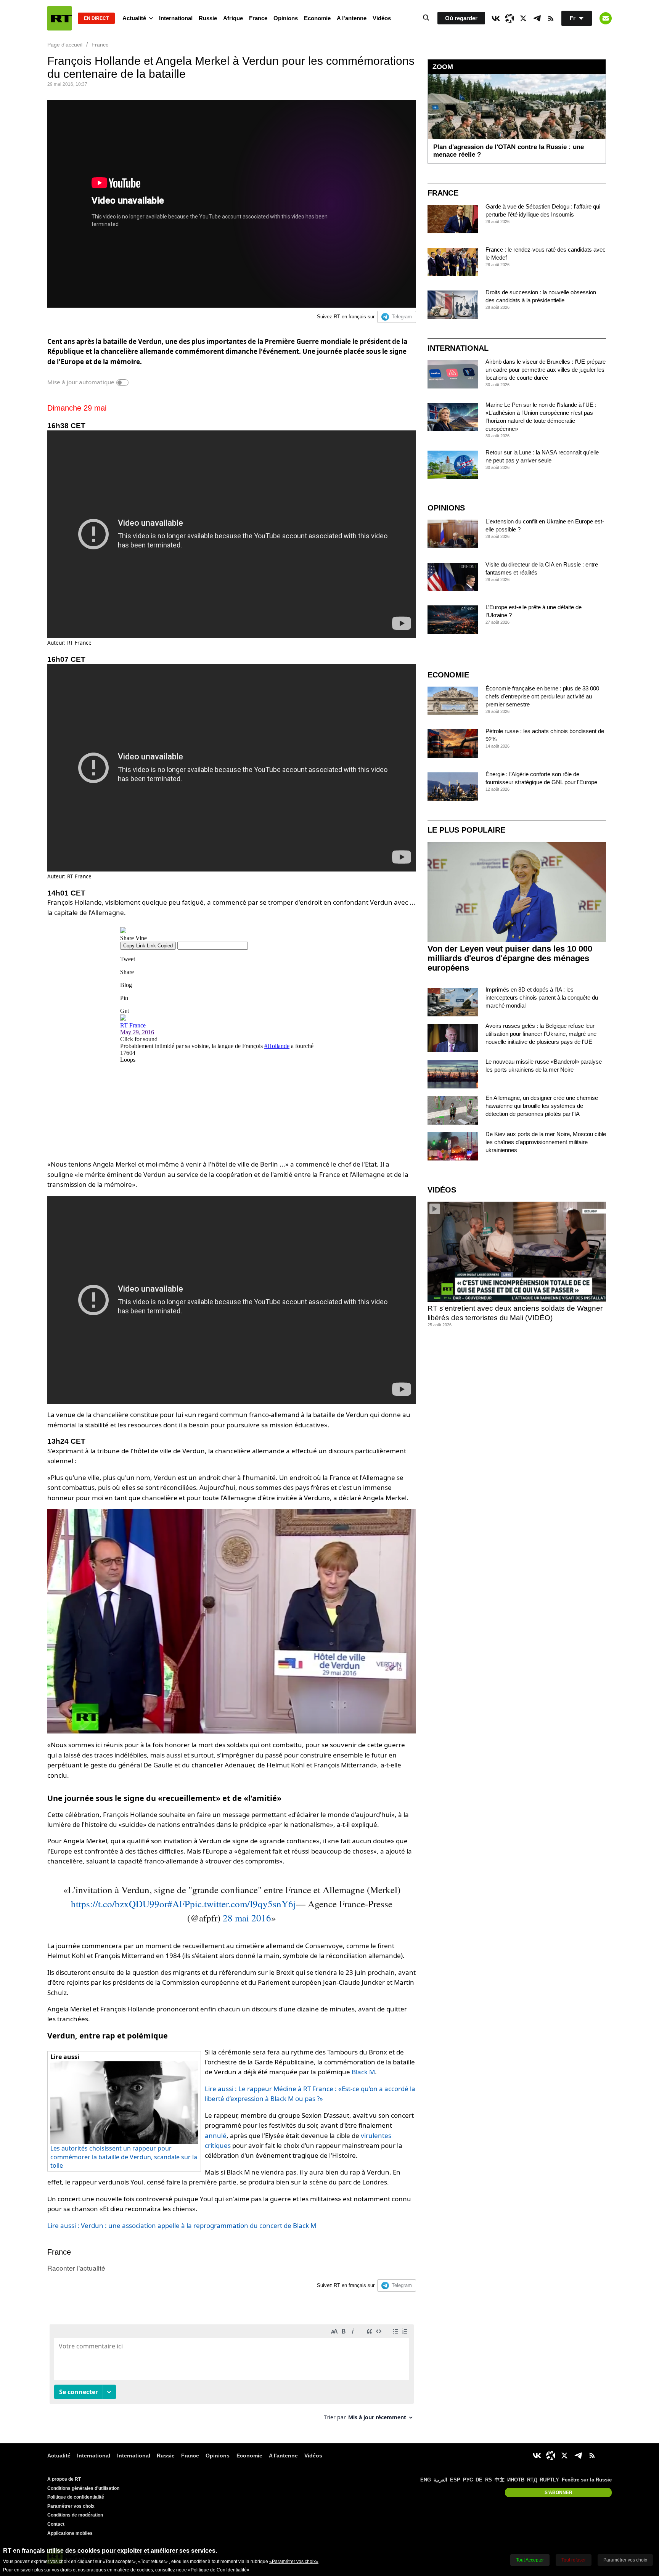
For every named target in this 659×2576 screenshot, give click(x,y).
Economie (317, 18)
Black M (363, 2072)
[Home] (59, 18)
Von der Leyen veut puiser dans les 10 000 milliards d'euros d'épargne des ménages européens (510, 958)
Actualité (134, 18)
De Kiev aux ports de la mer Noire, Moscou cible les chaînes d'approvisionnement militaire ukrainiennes (546, 1142)
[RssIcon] (551, 18)
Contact (56, 2524)
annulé (216, 2135)
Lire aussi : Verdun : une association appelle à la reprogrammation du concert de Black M (182, 2225)
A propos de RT (64, 2479)
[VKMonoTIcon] (496, 18)
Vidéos (382, 18)
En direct (96, 18)
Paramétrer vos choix (71, 2506)
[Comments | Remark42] (232, 2375)
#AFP (179, 1904)
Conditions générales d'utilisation (83, 2488)
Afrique (233, 18)
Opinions (286, 18)
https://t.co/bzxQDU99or (119, 1904)
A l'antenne (352, 18)
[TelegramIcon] (537, 18)
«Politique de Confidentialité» (219, 2570)
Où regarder (461, 18)
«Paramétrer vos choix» (294, 2562)
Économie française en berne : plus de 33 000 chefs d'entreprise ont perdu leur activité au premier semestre (542, 696)
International (176, 18)
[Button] (606, 18)
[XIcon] (523, 18)
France (258, 18)
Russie (208, 18)
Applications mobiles (70, 2533)
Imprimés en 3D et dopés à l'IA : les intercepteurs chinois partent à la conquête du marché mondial (542, 997)
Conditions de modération (75, 2515)
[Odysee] (510, 18)
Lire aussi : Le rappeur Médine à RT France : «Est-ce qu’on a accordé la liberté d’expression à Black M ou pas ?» (310, 2094)
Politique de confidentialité (76, 2497)
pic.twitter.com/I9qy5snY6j (243, 1904)
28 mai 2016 (247, 1918)
